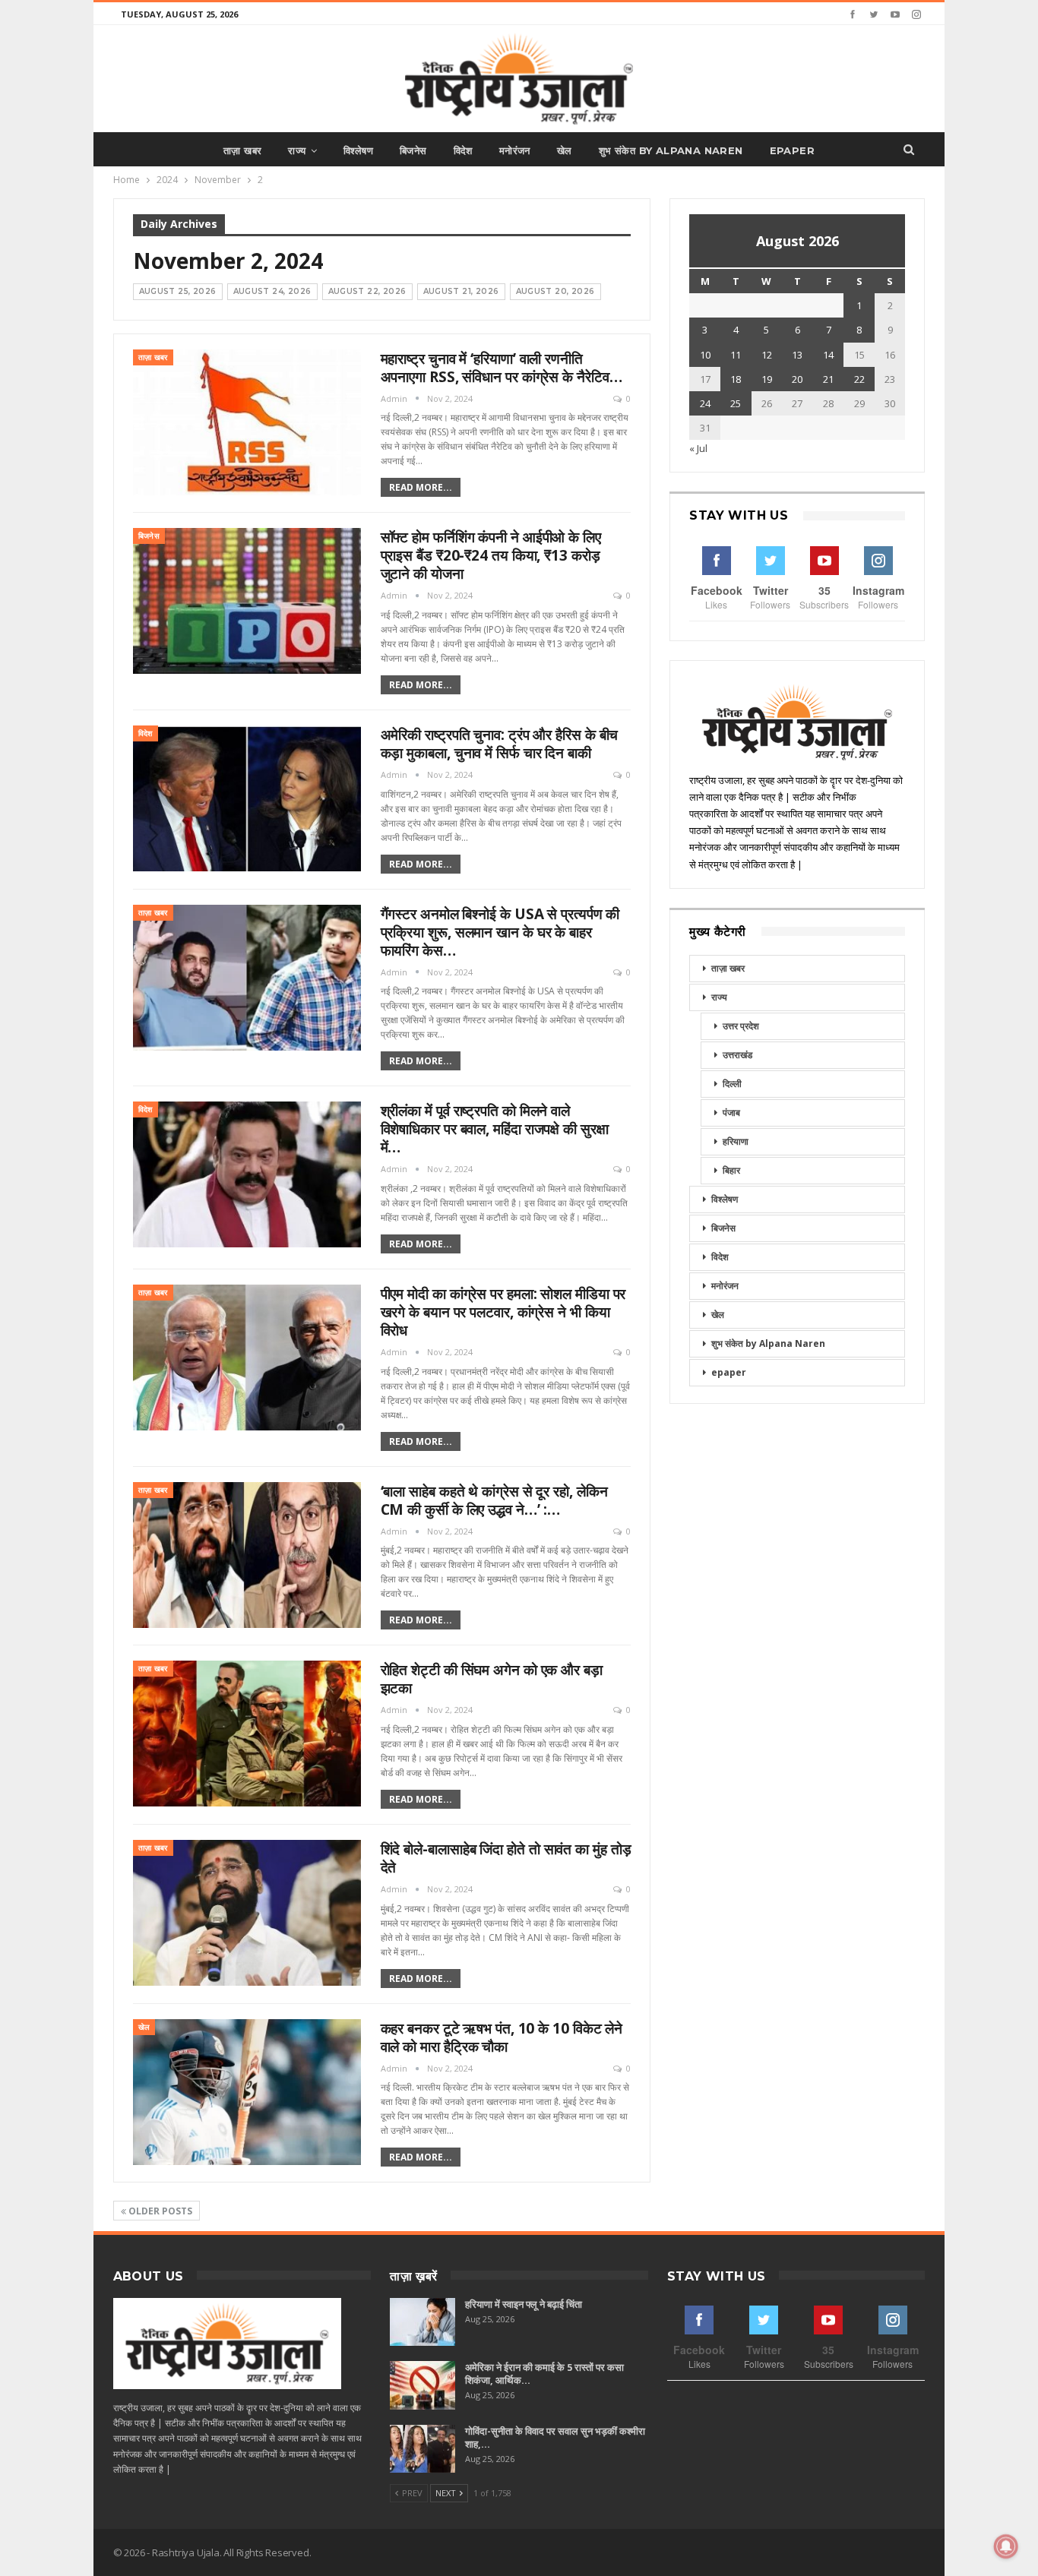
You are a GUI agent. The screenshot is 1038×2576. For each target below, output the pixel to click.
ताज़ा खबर (242, 150)
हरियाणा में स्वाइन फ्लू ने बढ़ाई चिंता (524, 2304)
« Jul (698, 448)
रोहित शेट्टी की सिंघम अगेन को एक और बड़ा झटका (492, 1679)
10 (705, 355)
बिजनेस (413, 150)
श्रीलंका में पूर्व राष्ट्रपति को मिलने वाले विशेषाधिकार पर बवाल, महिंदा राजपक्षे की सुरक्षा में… (495, 1129)
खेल (565, 150)
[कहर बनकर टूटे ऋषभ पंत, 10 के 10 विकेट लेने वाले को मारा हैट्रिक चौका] (247, 2092)
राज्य (297, 150)
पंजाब (731, 1113)
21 (828, 379)
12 (767, 355)
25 (736, 403)
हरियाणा (736, 1141)
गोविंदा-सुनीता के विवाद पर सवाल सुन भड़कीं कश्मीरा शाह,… (555, 2437)
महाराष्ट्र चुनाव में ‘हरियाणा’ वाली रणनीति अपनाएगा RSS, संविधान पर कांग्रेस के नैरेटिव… (502, 368)
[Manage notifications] (1006, 2546)
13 (797, 355)
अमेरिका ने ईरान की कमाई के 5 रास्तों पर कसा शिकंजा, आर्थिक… (544, 2374)
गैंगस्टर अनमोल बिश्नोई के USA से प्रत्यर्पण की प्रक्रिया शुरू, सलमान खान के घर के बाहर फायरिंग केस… (500, 932)
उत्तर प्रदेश (741, 1026)
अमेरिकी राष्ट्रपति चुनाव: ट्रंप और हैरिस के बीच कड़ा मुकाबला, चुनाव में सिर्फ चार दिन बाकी (500, 744)
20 (797, 379)
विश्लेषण (358, 150)
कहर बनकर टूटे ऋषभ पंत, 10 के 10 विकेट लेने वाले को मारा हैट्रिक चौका (502, 2037)
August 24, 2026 (272, 291)
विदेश (463, 150)
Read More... (421, 487)
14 (828, 355)
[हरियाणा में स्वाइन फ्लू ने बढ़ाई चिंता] (422, 2322)
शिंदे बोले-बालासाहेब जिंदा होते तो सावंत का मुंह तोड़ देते (506, 1858)
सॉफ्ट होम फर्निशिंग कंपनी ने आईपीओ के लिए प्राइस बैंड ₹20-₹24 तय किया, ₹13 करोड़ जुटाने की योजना (491, 555)
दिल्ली (732, 1084)
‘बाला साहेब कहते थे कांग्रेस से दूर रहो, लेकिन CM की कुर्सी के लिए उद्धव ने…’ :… (494, 1500)
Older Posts (159, 2211)
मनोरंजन (515, 150)
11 (736, 355)
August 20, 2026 (555, 291)
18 (736, 379)
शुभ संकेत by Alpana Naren (671, 150)
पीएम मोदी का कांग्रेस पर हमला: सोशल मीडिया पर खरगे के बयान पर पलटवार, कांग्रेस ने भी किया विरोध (503, 1312)
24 (705, 403)
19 (767, 379)
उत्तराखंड (737, 1055)
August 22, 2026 (367, 291)
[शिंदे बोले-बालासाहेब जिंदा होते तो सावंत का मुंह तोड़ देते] (247, 1913)
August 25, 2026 (178, 291)
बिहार (731, 1170)
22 (859, 379)
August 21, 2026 (461, 291)
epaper (792, 150)
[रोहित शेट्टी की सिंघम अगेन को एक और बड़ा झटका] (247, 1734)
